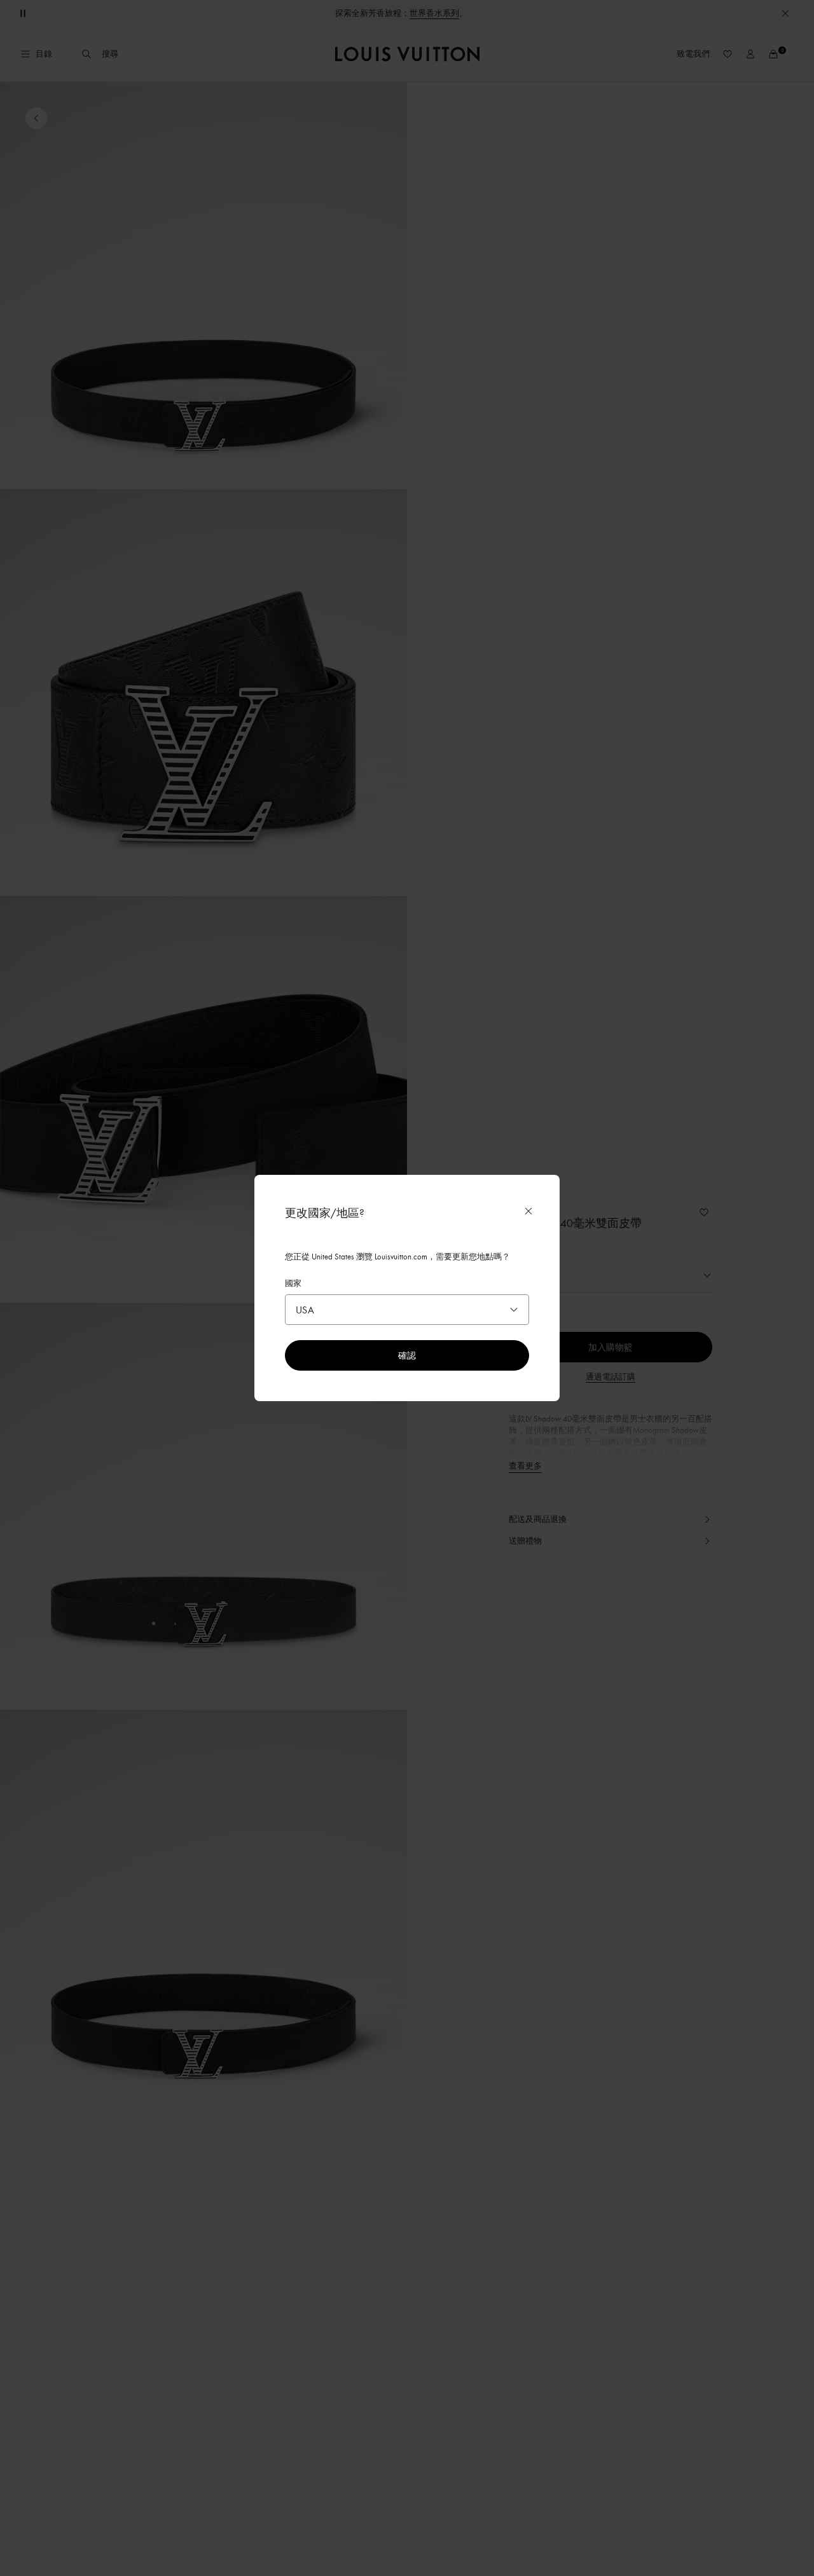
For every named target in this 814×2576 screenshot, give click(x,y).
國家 (293, 1283)
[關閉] (528, 1211)
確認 (407, 1355)
